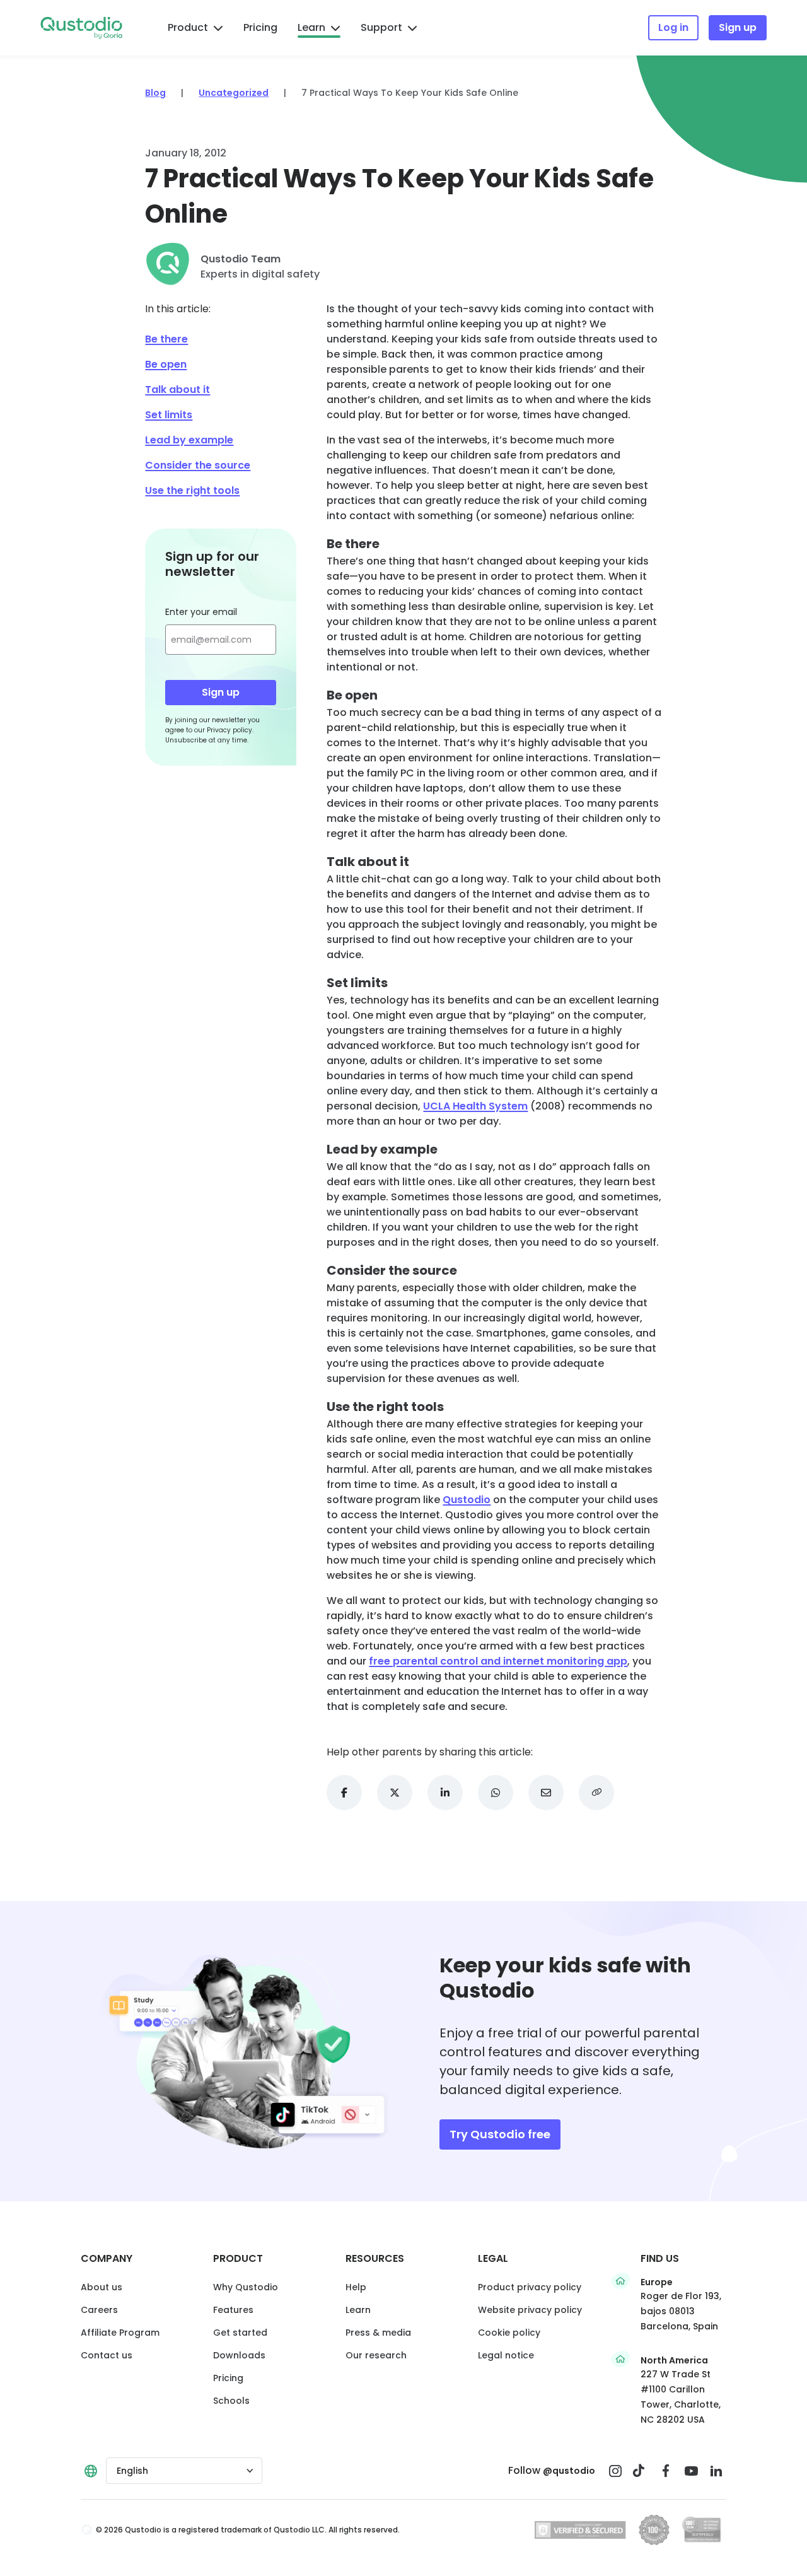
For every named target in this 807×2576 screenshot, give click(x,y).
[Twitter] (641, 2471)
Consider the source (198, 465)
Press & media (378, 2333)
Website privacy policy (530, 2310)
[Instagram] (615, 2471)
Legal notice (506, 2355)
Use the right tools (192, 490)
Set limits (169, 415)
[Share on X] (395, 1793)
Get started (240, 2333)
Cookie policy (509, 2333)
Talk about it (177, 389)
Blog (155, 93)
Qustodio (467, 1500)
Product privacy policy (530, 2287)
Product (188, 27)
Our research (376, 2355)
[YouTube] (691, 2471)
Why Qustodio (246, 2287)
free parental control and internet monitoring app (498, 1661)
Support (381, 27)
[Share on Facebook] (344, 1793)
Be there (166, 339)
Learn (311, 27)
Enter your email (201, 612)
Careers (99, 2310)
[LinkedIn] (716, 2471)
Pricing (260, 27)
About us (102, 2287)
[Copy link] (596, 1793)
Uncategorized (234, 93)
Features (233, 2310)
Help (356, 2287)
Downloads (239, 2355)
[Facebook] (666, 2471)
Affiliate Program (120, 2333)
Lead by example (189, 440)
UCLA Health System (475, 1106)
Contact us (107, 2355)
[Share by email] (546, 1793)
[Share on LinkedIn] (445, 1793)
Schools (231, 2401)
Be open (166, 364)
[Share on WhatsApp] (496, 1793)
